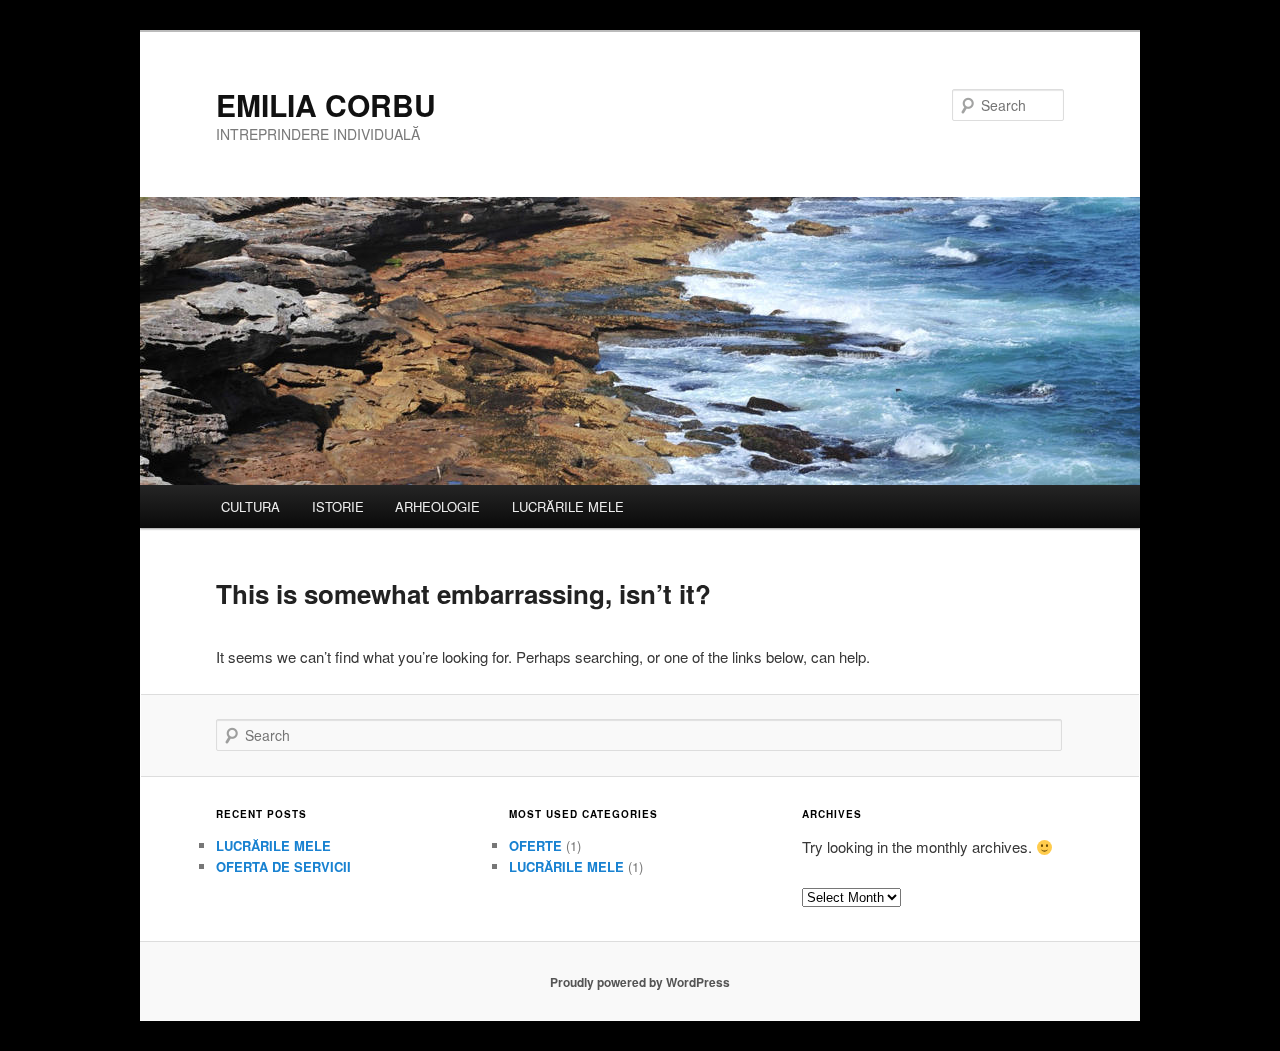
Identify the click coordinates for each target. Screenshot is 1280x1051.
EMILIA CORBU (326, 104)
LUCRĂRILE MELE (568, 506)
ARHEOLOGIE (437, 506)
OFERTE (535, 845)
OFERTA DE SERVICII (283, 866)
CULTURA (250, 506)
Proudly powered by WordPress (640, 982)
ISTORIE (338, 506)
